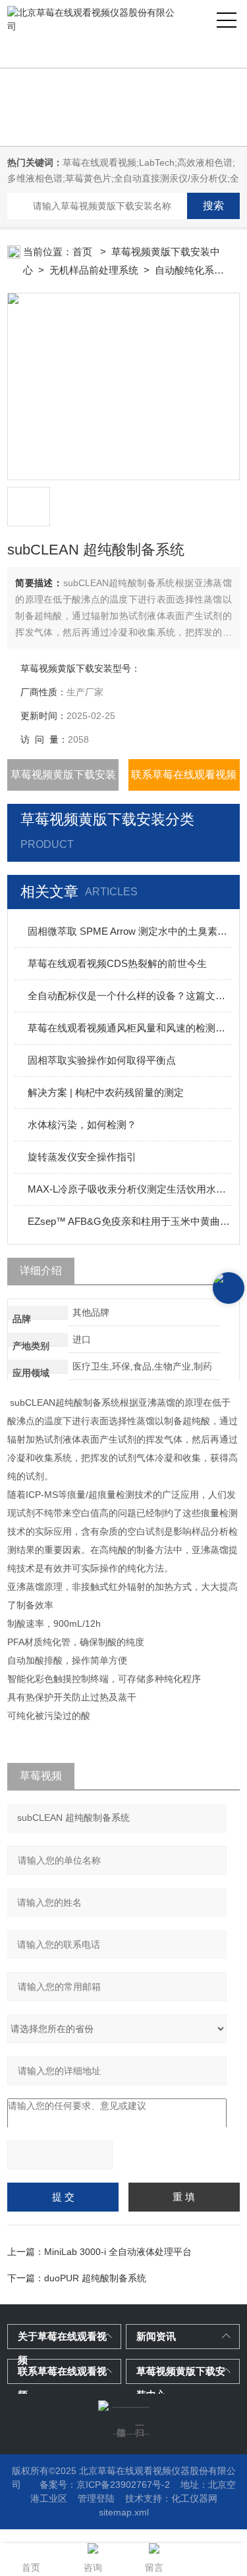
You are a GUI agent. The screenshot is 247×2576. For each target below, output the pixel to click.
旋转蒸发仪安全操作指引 (82, 1157)
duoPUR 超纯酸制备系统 (95, 2278)
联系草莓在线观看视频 (184, 775)
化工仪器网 (194, 2498)
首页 (84, 252)
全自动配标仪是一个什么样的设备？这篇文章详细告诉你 (130, 996)
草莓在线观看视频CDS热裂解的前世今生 (117, 963)
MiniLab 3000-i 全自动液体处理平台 (118, 2252)
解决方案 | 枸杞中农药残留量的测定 (106, 1092)
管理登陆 (96, 2498)
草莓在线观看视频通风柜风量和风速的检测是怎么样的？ (130, 1028)
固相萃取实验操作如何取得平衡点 (102, 1060)
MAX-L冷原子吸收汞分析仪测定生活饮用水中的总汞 (130, 1189)
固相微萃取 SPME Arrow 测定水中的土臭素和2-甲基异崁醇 (130, 931)
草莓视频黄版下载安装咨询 (63, 780)
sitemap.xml (124, 2512)
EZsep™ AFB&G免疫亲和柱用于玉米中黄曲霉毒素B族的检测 (130, 1221)
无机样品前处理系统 (94, 270)
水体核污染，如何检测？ (82, 1125)
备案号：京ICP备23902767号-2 (105, 2485)
